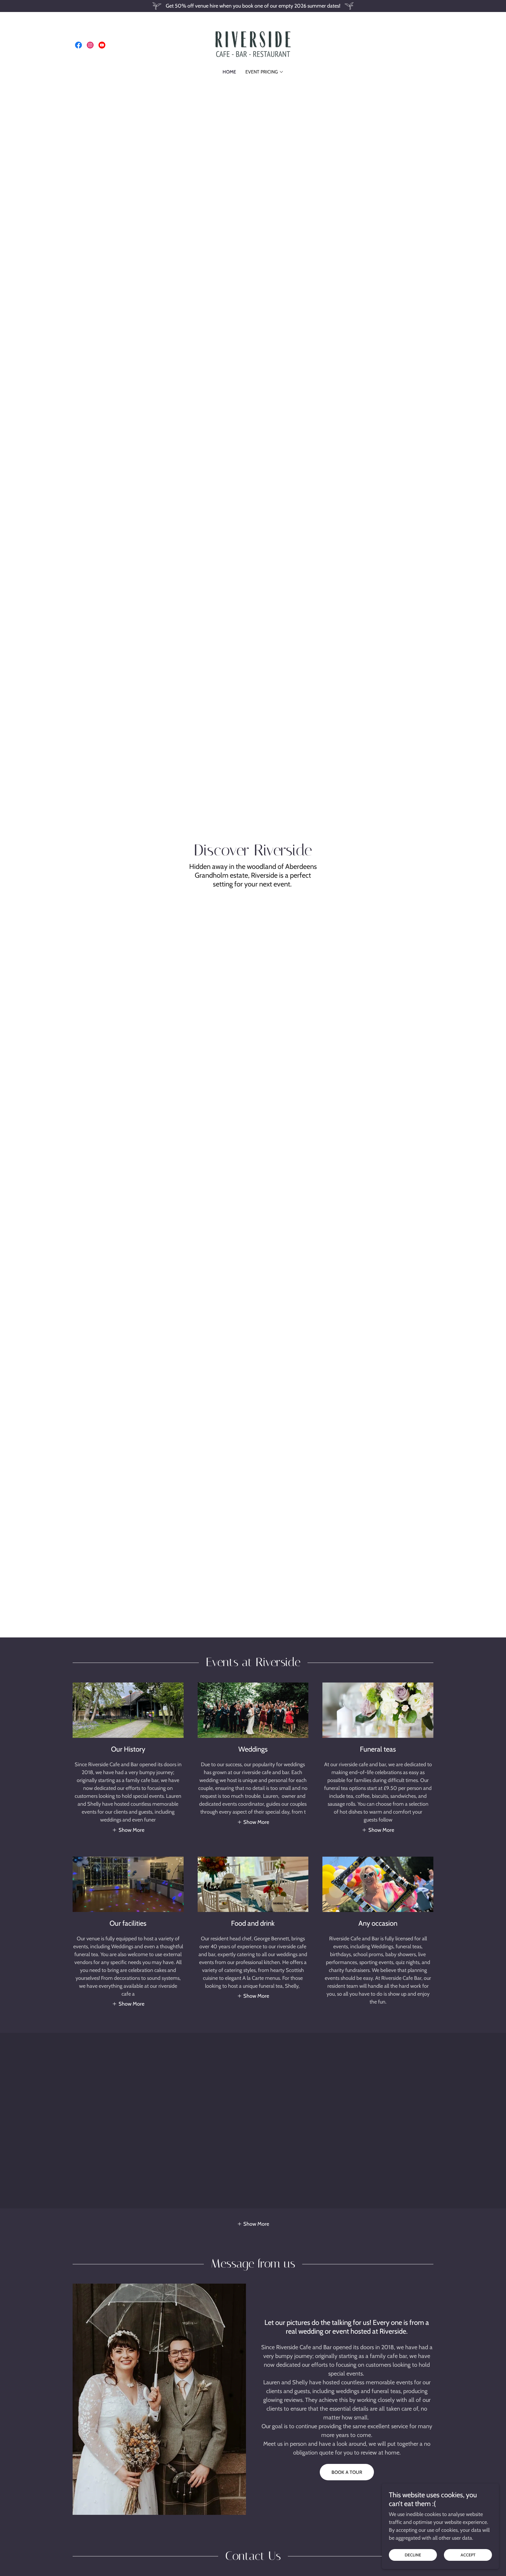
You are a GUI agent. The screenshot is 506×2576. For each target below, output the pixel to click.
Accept (468, 2555)
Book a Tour (347, 2472)
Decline (413, 2555)
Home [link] (229, 72)
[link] (78, 45)
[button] (265, 72)
